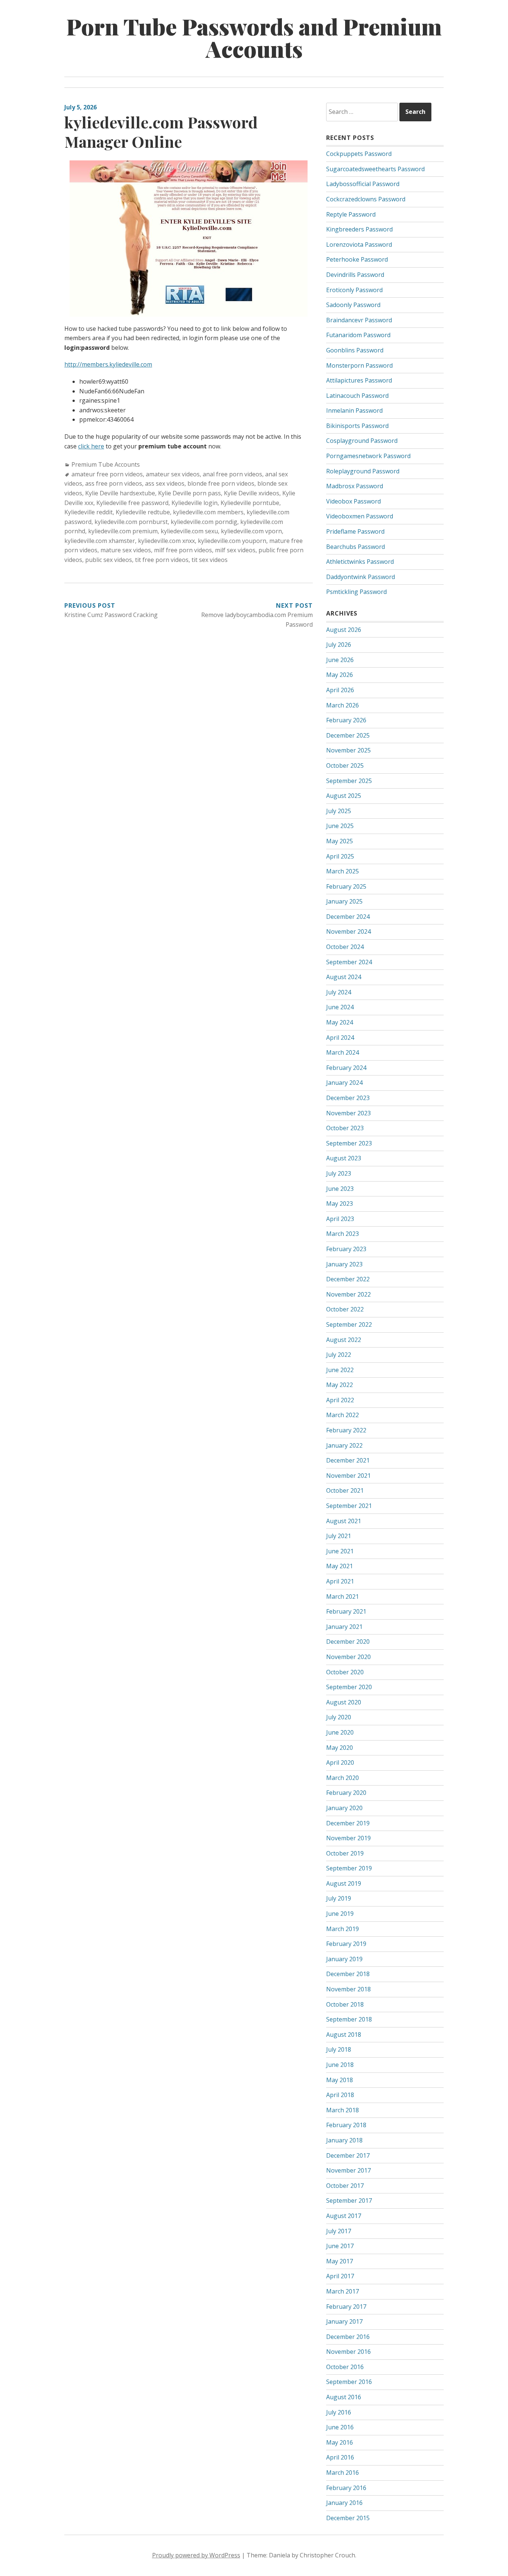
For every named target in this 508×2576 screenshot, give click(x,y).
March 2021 (343, 1597)
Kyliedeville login (194, 503)
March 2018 (343, 2110)
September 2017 (349, 2201)
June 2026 (340, 660)
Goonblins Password (355, 350)
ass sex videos (165, 483)
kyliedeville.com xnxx (166, 541)
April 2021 (340, 1581)
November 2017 (348, 2170)
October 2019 (345, 1853)
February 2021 (346, 1611)
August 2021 (344, 1521)
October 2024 (345, 947)
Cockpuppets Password (359, 154)
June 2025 (340, 826)
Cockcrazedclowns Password (366, 199)
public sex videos (109, 560)
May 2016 (340, 2442)
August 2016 (344, 2397)
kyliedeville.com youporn (232, 541)
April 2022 (340, 1400)
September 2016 (349, 2382)
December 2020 (348, 1642)
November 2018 (348, 1989)
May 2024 (340, 1022)
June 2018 (340, 2065)
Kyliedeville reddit (89, 512)
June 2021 (340, 1551)
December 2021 (348, 1460)
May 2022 (340, 1385)
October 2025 (345, 766)
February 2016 (346, 2488)
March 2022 (343, 1415)
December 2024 (348, 917)
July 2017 (339, 2231)
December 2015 (348, 2518)
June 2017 (340, 2246)
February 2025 (346, 886)
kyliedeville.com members (208, 512)
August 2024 (344, 977)
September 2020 (349, 1687)
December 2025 (348, 735)
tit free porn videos (162, 560)
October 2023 (345, 1128)
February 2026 (346, 720)
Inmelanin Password (354, 410)
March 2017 (343, 2291)
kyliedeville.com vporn (251, 531)
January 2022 (344, 1445)
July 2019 (339, 1898)
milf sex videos (235, 550)
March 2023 (343, 1234)
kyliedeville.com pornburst (131, 522)
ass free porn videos (114, 483)
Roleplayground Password (363, 471)
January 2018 (344, 2140)
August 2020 (344, 1702)
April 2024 (340, 1038)
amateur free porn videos (107, 474)
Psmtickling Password (356, 592)
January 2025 (344, 901)
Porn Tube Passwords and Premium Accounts (254, 37)
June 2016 (340, 2427)
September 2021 (349, 1506)
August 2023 (344, 1158)
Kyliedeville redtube (143, 512)
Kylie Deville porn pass (189, 493)
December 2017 (348, 2155)
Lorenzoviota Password (359, 245)
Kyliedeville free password (132, 503)
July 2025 (339, 811)
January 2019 (344, 1959)
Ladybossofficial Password (363, 184)
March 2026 (343, 705)
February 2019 (346, 1944)
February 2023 (346, 1249)
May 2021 (340, 1566)
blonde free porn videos (221, 483)
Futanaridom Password (358, 335)
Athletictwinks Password (360, 562)
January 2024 (344, 1083)
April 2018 (340, 2095)
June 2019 (340, 1914)
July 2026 (339, 645)
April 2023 (340, 1219)
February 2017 (346, 2307)
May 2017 (340, 2261)
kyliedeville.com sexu (189, 531)
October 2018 (345, 2004)
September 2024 (349, 962)
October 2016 (345, 2367)
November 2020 (348, 1657)
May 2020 (340, 1748)
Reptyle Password (351, 214)
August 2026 (344, 630)
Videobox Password (353, 501)
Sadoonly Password (353, 305)
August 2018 (344, 2035)
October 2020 (345, 1672)
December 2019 (348, 1823)
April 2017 (340, 2276)
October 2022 (345, 1309)
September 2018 (349, 2019)
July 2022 (339, 1355)
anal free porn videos (232, 474)
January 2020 (344, 1808)
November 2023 (348, 1113)
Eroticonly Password (354, 290)
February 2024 (346, 1068)
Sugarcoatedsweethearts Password (375, 169)
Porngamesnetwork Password (368, 456)
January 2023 (344, 1264)
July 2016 (339, 2412)
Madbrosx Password (355, 486)
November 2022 (348, 1294)
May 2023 (340, 1204)
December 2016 (348, 2337)
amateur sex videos (173, 474)
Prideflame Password (355, 531)
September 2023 (349, 1143)
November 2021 (348, 1476)
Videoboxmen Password (360, 516)
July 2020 (339, 1717)
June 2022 (340, 1370)
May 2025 (340, 841)
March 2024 (343, 1052)
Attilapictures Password (359, 380)
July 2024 (339, 992)
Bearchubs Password (356, 547)
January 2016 (344, 2503)
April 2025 (340, 856)
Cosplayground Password (362, 441)
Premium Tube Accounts (106, 464)
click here (91, 446)
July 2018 (339, 2049)
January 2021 (344, 1627)
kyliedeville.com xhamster (100, 541)
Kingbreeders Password (359, 229)
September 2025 (349, 781)
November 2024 (348, 931)
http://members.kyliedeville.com (108, 364)
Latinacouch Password (357, 396)
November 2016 (348, 2352)
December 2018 (348, 1974)
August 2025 (344, 796)
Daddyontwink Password (361, 577)
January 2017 (344, 2321)
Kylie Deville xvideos (252, 493)
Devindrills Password (355, 275)
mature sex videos (126, 550)
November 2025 (348, 750)
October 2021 (345, 1490)
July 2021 (339, 1536)
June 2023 (340, 1189)
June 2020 (340, 1732)
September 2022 (349, 1324)
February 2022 (346, 1430)
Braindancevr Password (359, 320)
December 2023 (348, 1098)
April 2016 (340, 2457)
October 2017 (345, 2186)
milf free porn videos (183, 550)
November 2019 (348, 1838)
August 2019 (344, 1883)
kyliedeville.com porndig (204, 522)
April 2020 (340, 1762)
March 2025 (343, 871)
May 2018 (340, 2080)
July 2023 (339, 1173)
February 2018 (346, 2125)
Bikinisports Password (357, 426)
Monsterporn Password (359, 365)
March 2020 (343, 1778)
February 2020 (346, 1793)
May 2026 (340, 675)
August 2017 (344, 2216)
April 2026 (340, 690)
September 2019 (349, 1868)
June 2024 (340, 1007)
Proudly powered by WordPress (196, 2555)
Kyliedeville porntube (250, 503)
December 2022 (348, 1279)
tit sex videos (210, 560)
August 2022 (344, 1340)
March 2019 (343, 1929)
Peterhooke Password (357, 259)
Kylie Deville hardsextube (120, 493)
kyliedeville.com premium (123, 531)
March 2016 (343, 2473)
